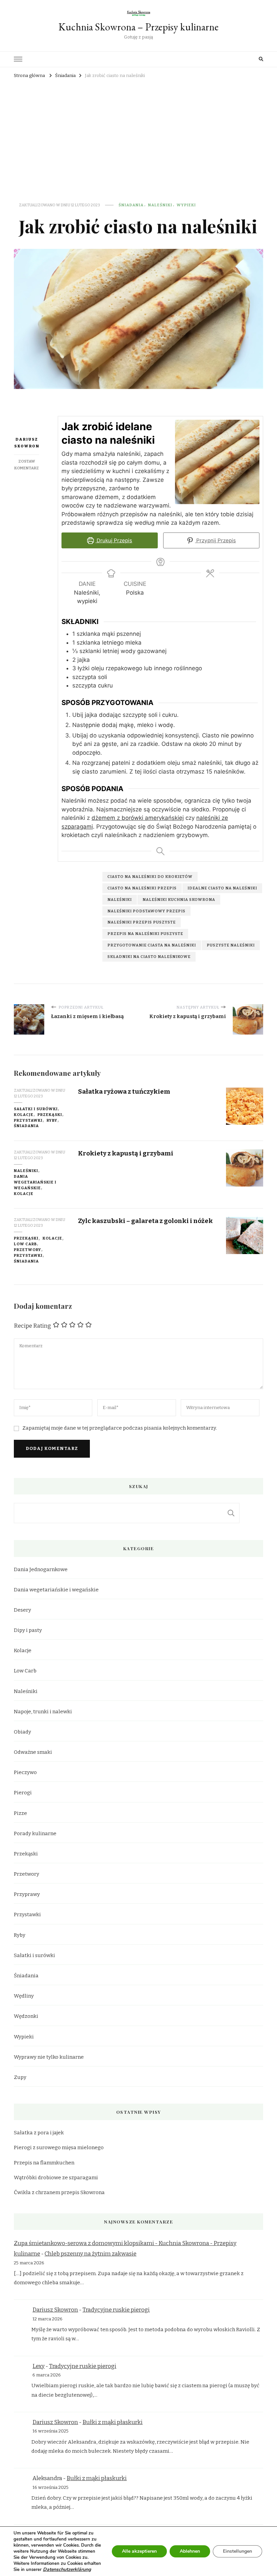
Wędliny (24, 1996)
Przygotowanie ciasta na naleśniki (152, 945)
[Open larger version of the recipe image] (217, 462)
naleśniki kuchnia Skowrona (179, 900)
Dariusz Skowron (27, 443)
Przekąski (50, 1115)
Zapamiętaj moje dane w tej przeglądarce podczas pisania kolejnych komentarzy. (120, 1428)
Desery (22, 1610)
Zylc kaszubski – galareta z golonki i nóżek (145, 1221)
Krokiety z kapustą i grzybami (126, 1153)
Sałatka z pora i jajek (39, 2133)
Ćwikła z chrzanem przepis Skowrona (59, 2192)
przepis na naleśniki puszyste (145, 934)
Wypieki (186, 205)
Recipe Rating (32, 1326)
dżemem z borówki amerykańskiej (138, 818)
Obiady (22, 1732)
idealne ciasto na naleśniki (222, 888)
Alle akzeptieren (139, 2551)
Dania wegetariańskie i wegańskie (35, 1182)
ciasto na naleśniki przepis (142, 888)
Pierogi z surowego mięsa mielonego (59, 2148)
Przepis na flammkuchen (44, 2163)
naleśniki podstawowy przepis (146, 911)
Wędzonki (26, 2016)
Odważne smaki (33, 1752)
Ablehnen (190, 2551)
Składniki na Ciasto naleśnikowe (149, 957)
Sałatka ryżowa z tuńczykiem (124, 1091)
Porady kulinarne (35, 1833)
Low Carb (25, 1244)
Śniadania (131, 205)
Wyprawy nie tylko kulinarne (49, 2057)
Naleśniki (160, 205)
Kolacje (24, 1115)
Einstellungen (237, 2551)
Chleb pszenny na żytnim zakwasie (91, 2254)
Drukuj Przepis (114, 540)
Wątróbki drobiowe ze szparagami (56, 2178)
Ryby (52, 1120)
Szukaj (231, 1513)
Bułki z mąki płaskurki (112, 2422)
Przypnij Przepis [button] (215, 540)
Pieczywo (25, 1772)
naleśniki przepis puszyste (142, 922)
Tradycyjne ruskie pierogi (116, 2310)
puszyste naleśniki (231, 945)
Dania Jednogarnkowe (41, 1569)
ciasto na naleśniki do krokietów (150, 877)
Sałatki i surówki (36, 1109)
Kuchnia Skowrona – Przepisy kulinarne (138, 27)
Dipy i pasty (28, 1630)
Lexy (39, 2366)
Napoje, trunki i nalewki (43, 1712)
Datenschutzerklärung (67, 2569)
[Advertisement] (138, 131)
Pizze (20, 1813)
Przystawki (28, 1120)
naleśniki (120, 900)
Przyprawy (27, 1894)
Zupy (20, 2077)
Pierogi (23, 1793)
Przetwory (28, 1250)
